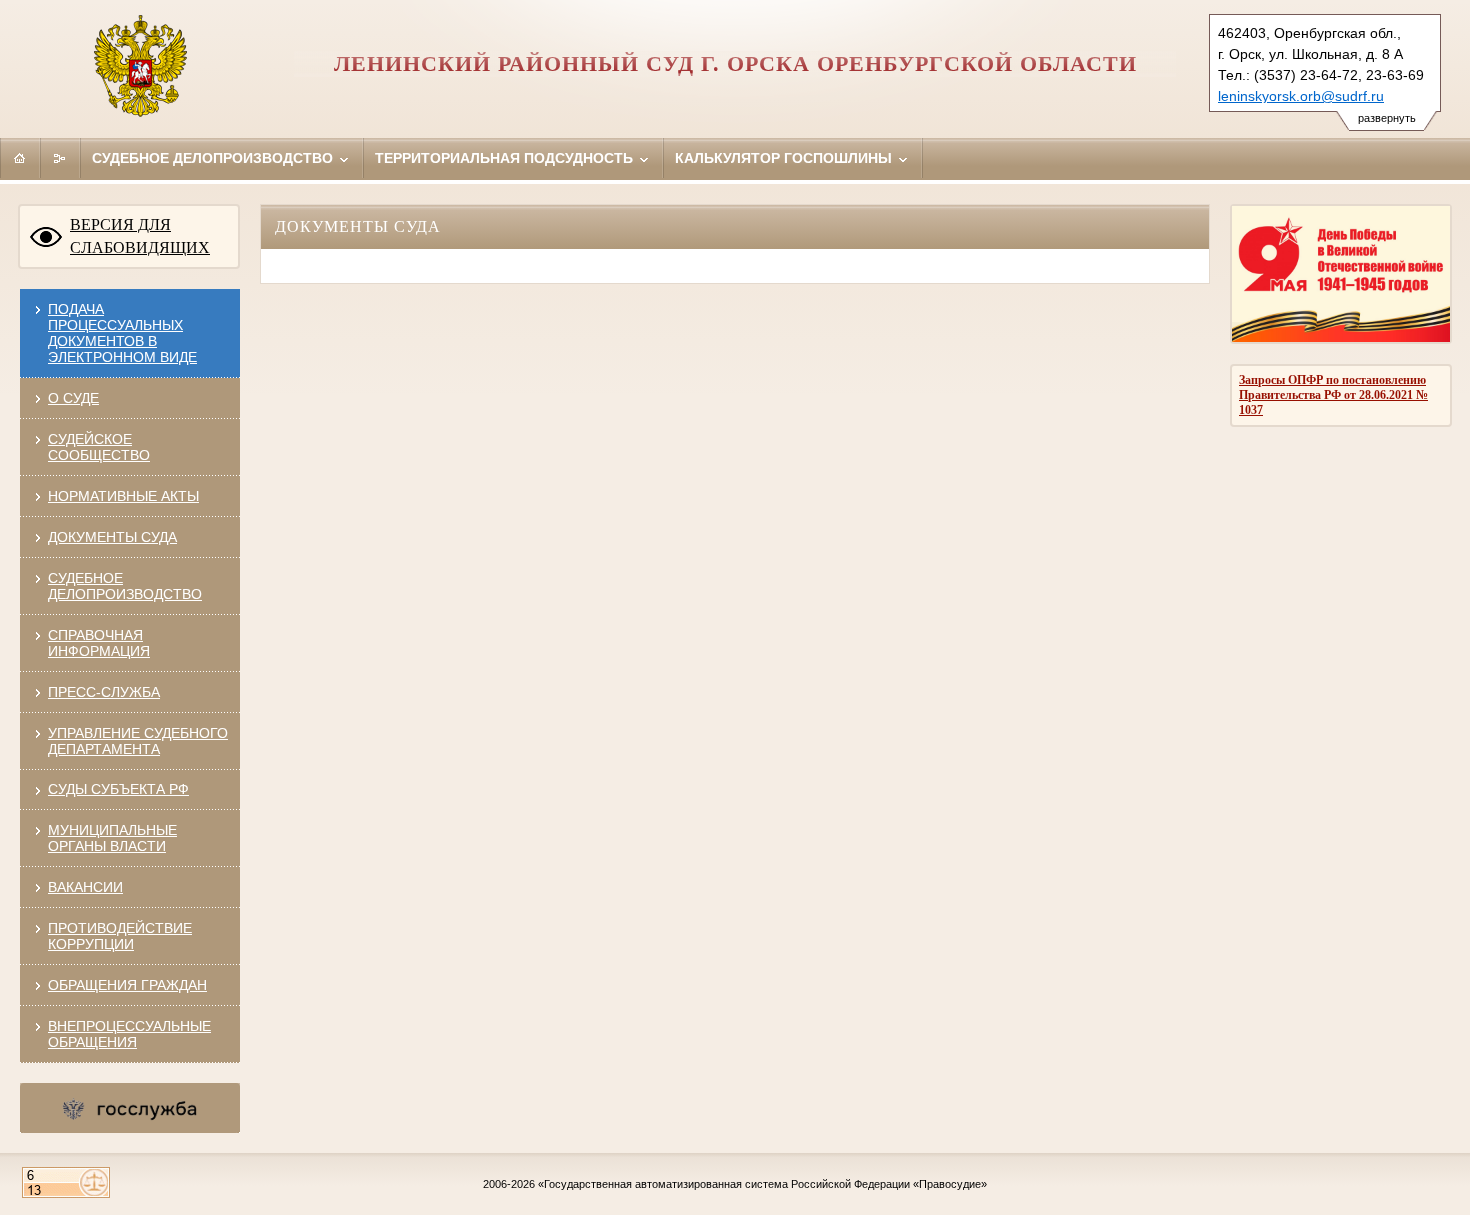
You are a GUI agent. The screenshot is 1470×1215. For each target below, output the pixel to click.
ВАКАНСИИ (85, 887)
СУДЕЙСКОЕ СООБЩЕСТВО (99, 447)
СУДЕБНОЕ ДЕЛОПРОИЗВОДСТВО (125, 586)
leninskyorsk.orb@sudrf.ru (1301, 96)
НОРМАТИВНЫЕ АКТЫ (123, 496)
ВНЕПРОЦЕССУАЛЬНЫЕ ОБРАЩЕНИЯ (129, 1034)
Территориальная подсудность (506, 158)
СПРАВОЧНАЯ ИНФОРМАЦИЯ (99, 643)
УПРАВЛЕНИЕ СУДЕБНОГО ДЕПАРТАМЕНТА (138, 741)
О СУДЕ (73, 398)
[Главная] (20, 158)
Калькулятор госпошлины (785, 158)
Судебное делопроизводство (214, 158)
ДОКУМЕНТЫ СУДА (112, 537)
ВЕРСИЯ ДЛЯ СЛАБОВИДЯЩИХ (140, 236)
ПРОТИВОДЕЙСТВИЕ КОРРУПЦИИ (120, 936)
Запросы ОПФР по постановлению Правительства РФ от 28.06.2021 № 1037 (1333, 395)
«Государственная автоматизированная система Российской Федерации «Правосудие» (762, 1184)
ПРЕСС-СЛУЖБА (104, 692)
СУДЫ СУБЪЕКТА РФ (118, 789)
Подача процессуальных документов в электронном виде (122, 333)
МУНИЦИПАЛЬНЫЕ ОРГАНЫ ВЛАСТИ (112, 838)
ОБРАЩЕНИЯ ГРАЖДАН (127, 985)
